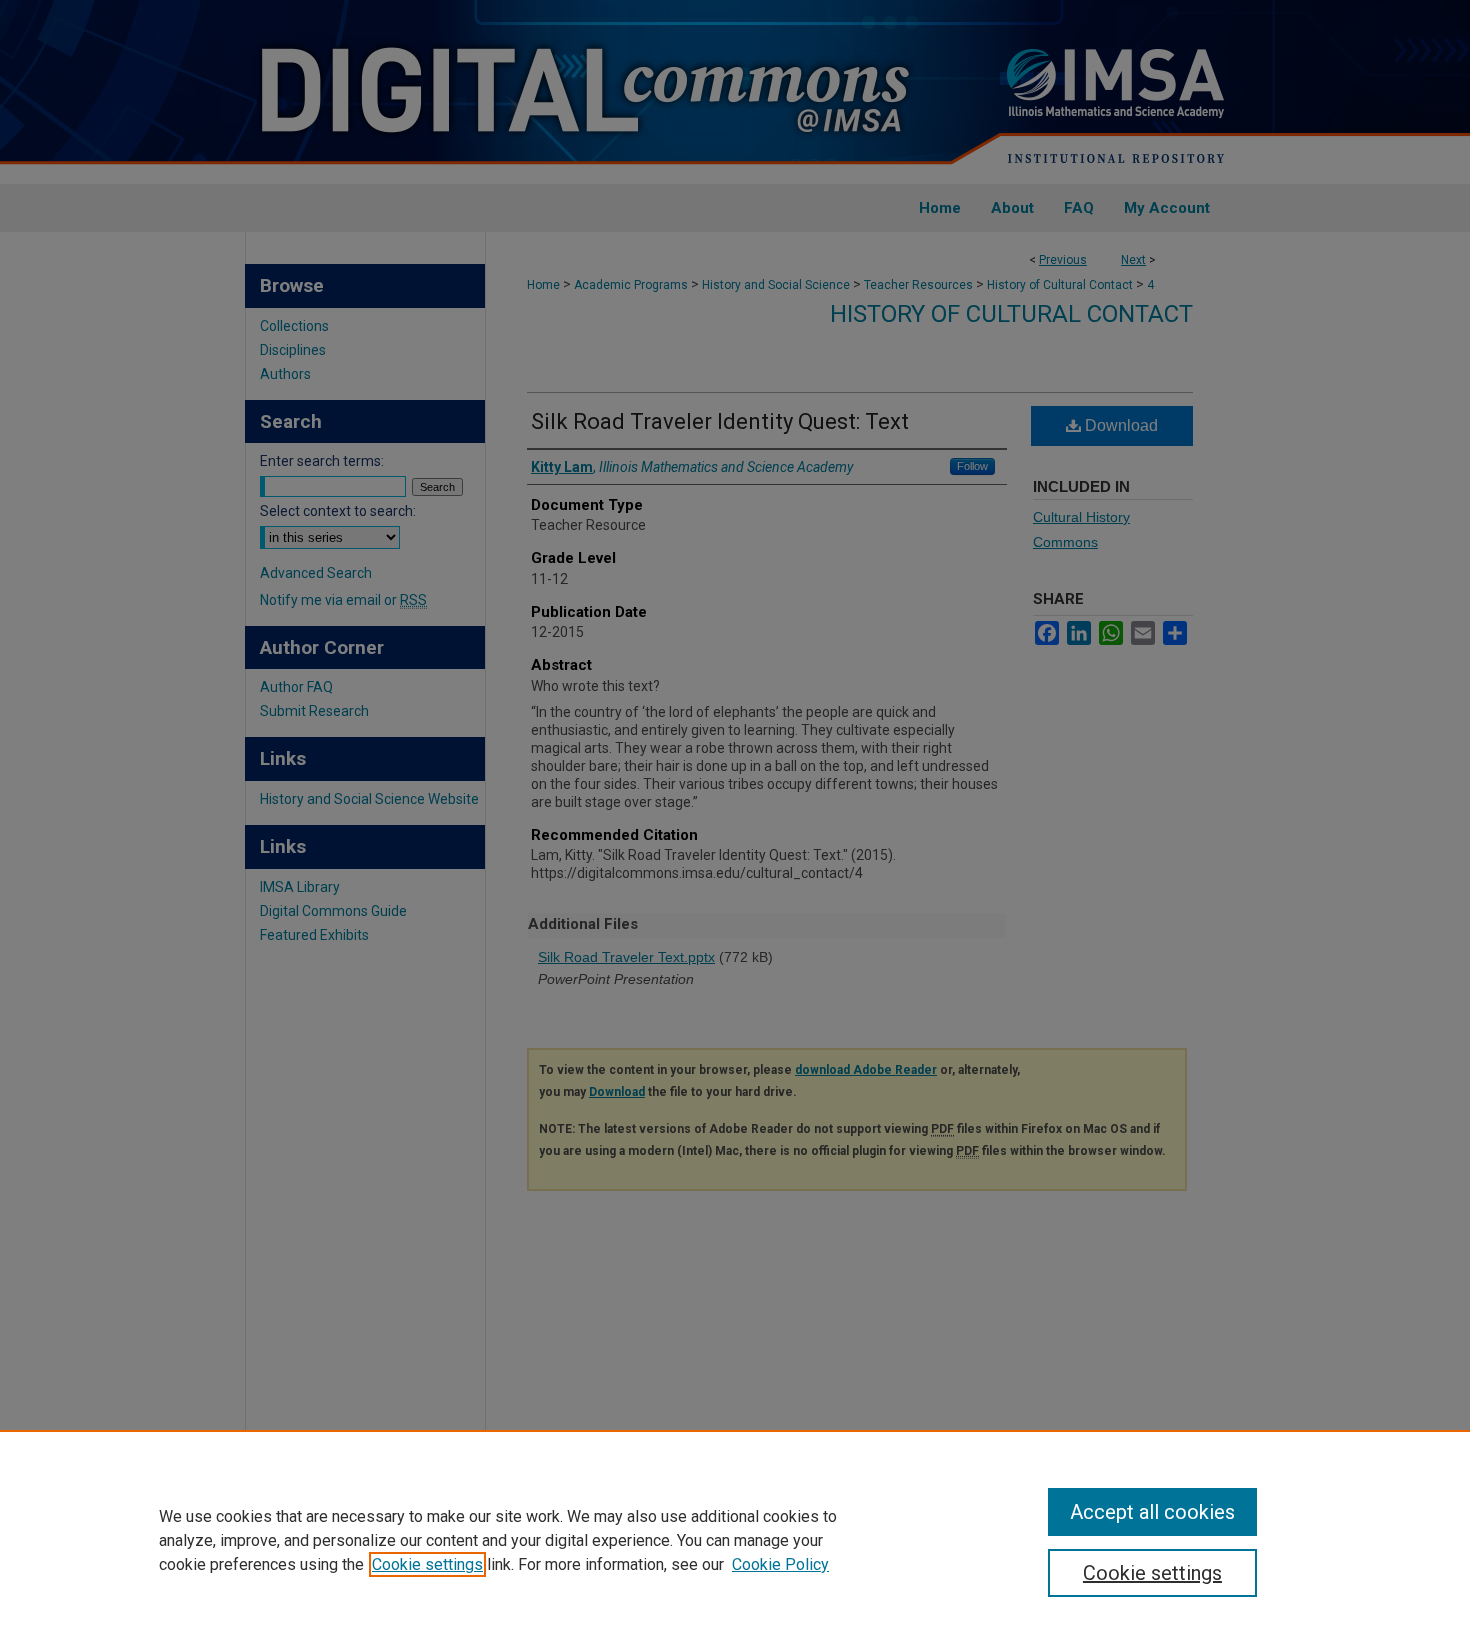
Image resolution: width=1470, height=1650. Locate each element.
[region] (735, 1540)
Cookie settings (427, 1564)
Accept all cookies (1152, 1512)
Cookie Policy (780, 1564)
